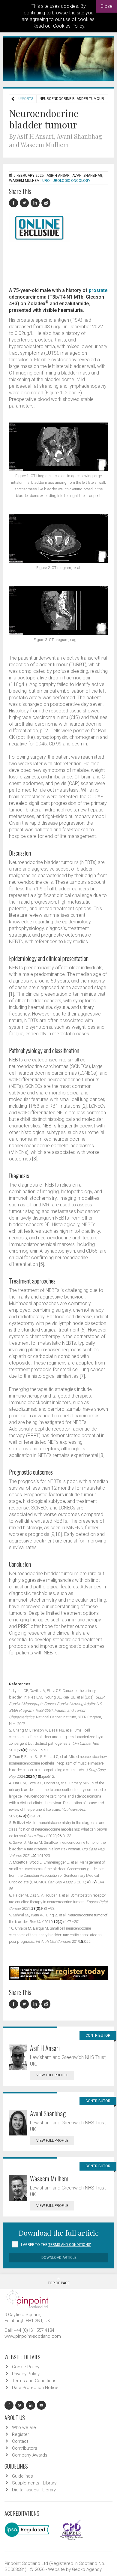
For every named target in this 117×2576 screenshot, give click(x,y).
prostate (98, 290)
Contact (20, 2441)
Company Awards (30, 2455)
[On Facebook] (14, 203)
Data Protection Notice (35, 2388)
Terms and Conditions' (70, 2245)
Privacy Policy (26, 2374)
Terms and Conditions (34, 2381)
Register (21, 2434)
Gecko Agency (87, 2569)
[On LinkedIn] (36, 203)
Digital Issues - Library (34, 2490)
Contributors (25, 2448)
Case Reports (20, 99)
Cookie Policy (26, 2367)
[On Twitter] (25, 203)
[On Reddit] (46, 203)
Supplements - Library (34, 2483)
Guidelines (22, 2476)
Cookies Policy (69, 26)
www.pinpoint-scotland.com (33, 2336)
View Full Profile (52, 2075)
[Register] (58, 1972)
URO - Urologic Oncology (66, 181)
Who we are (24, 2427)
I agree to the (56, 2245)
